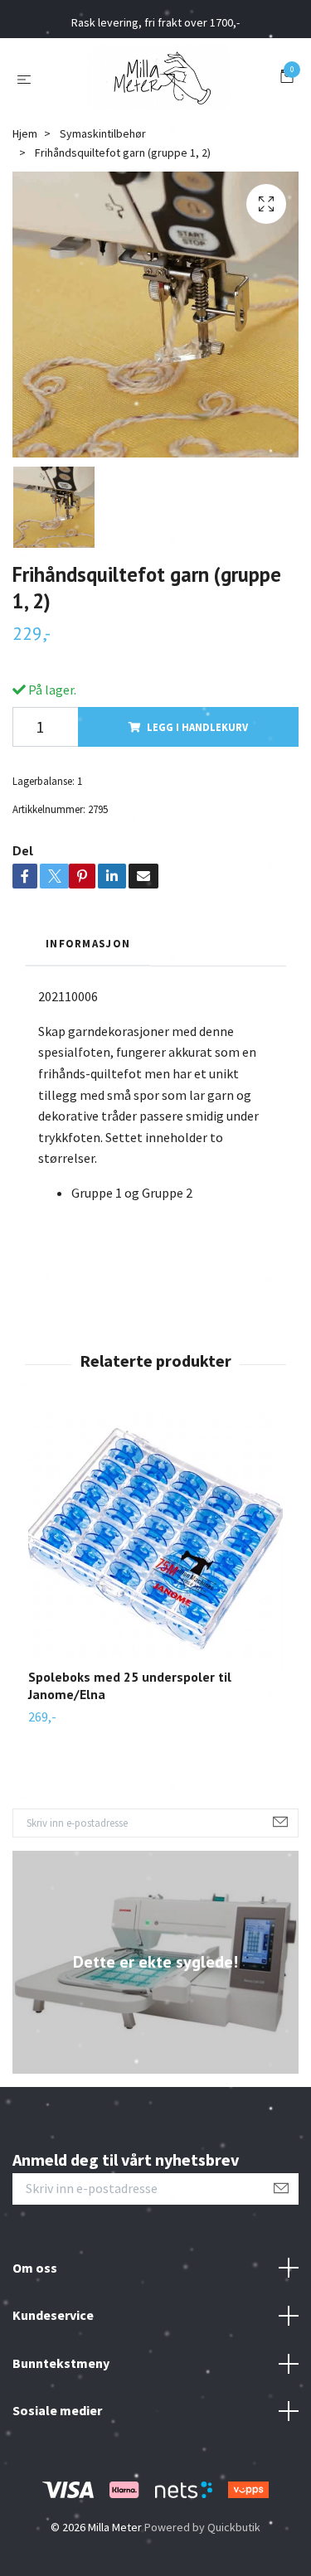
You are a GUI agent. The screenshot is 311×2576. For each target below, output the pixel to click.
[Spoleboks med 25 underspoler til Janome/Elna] (155, 1541)
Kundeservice (53, 2315)
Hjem (25, 133)
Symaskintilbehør (103, 133)
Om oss (35, 2268)
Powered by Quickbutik (202, 2527)
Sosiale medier (57, 2410)
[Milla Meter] (159, 78)
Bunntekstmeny (61, 2363)
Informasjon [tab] (88, 943)
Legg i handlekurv (197, 727)
